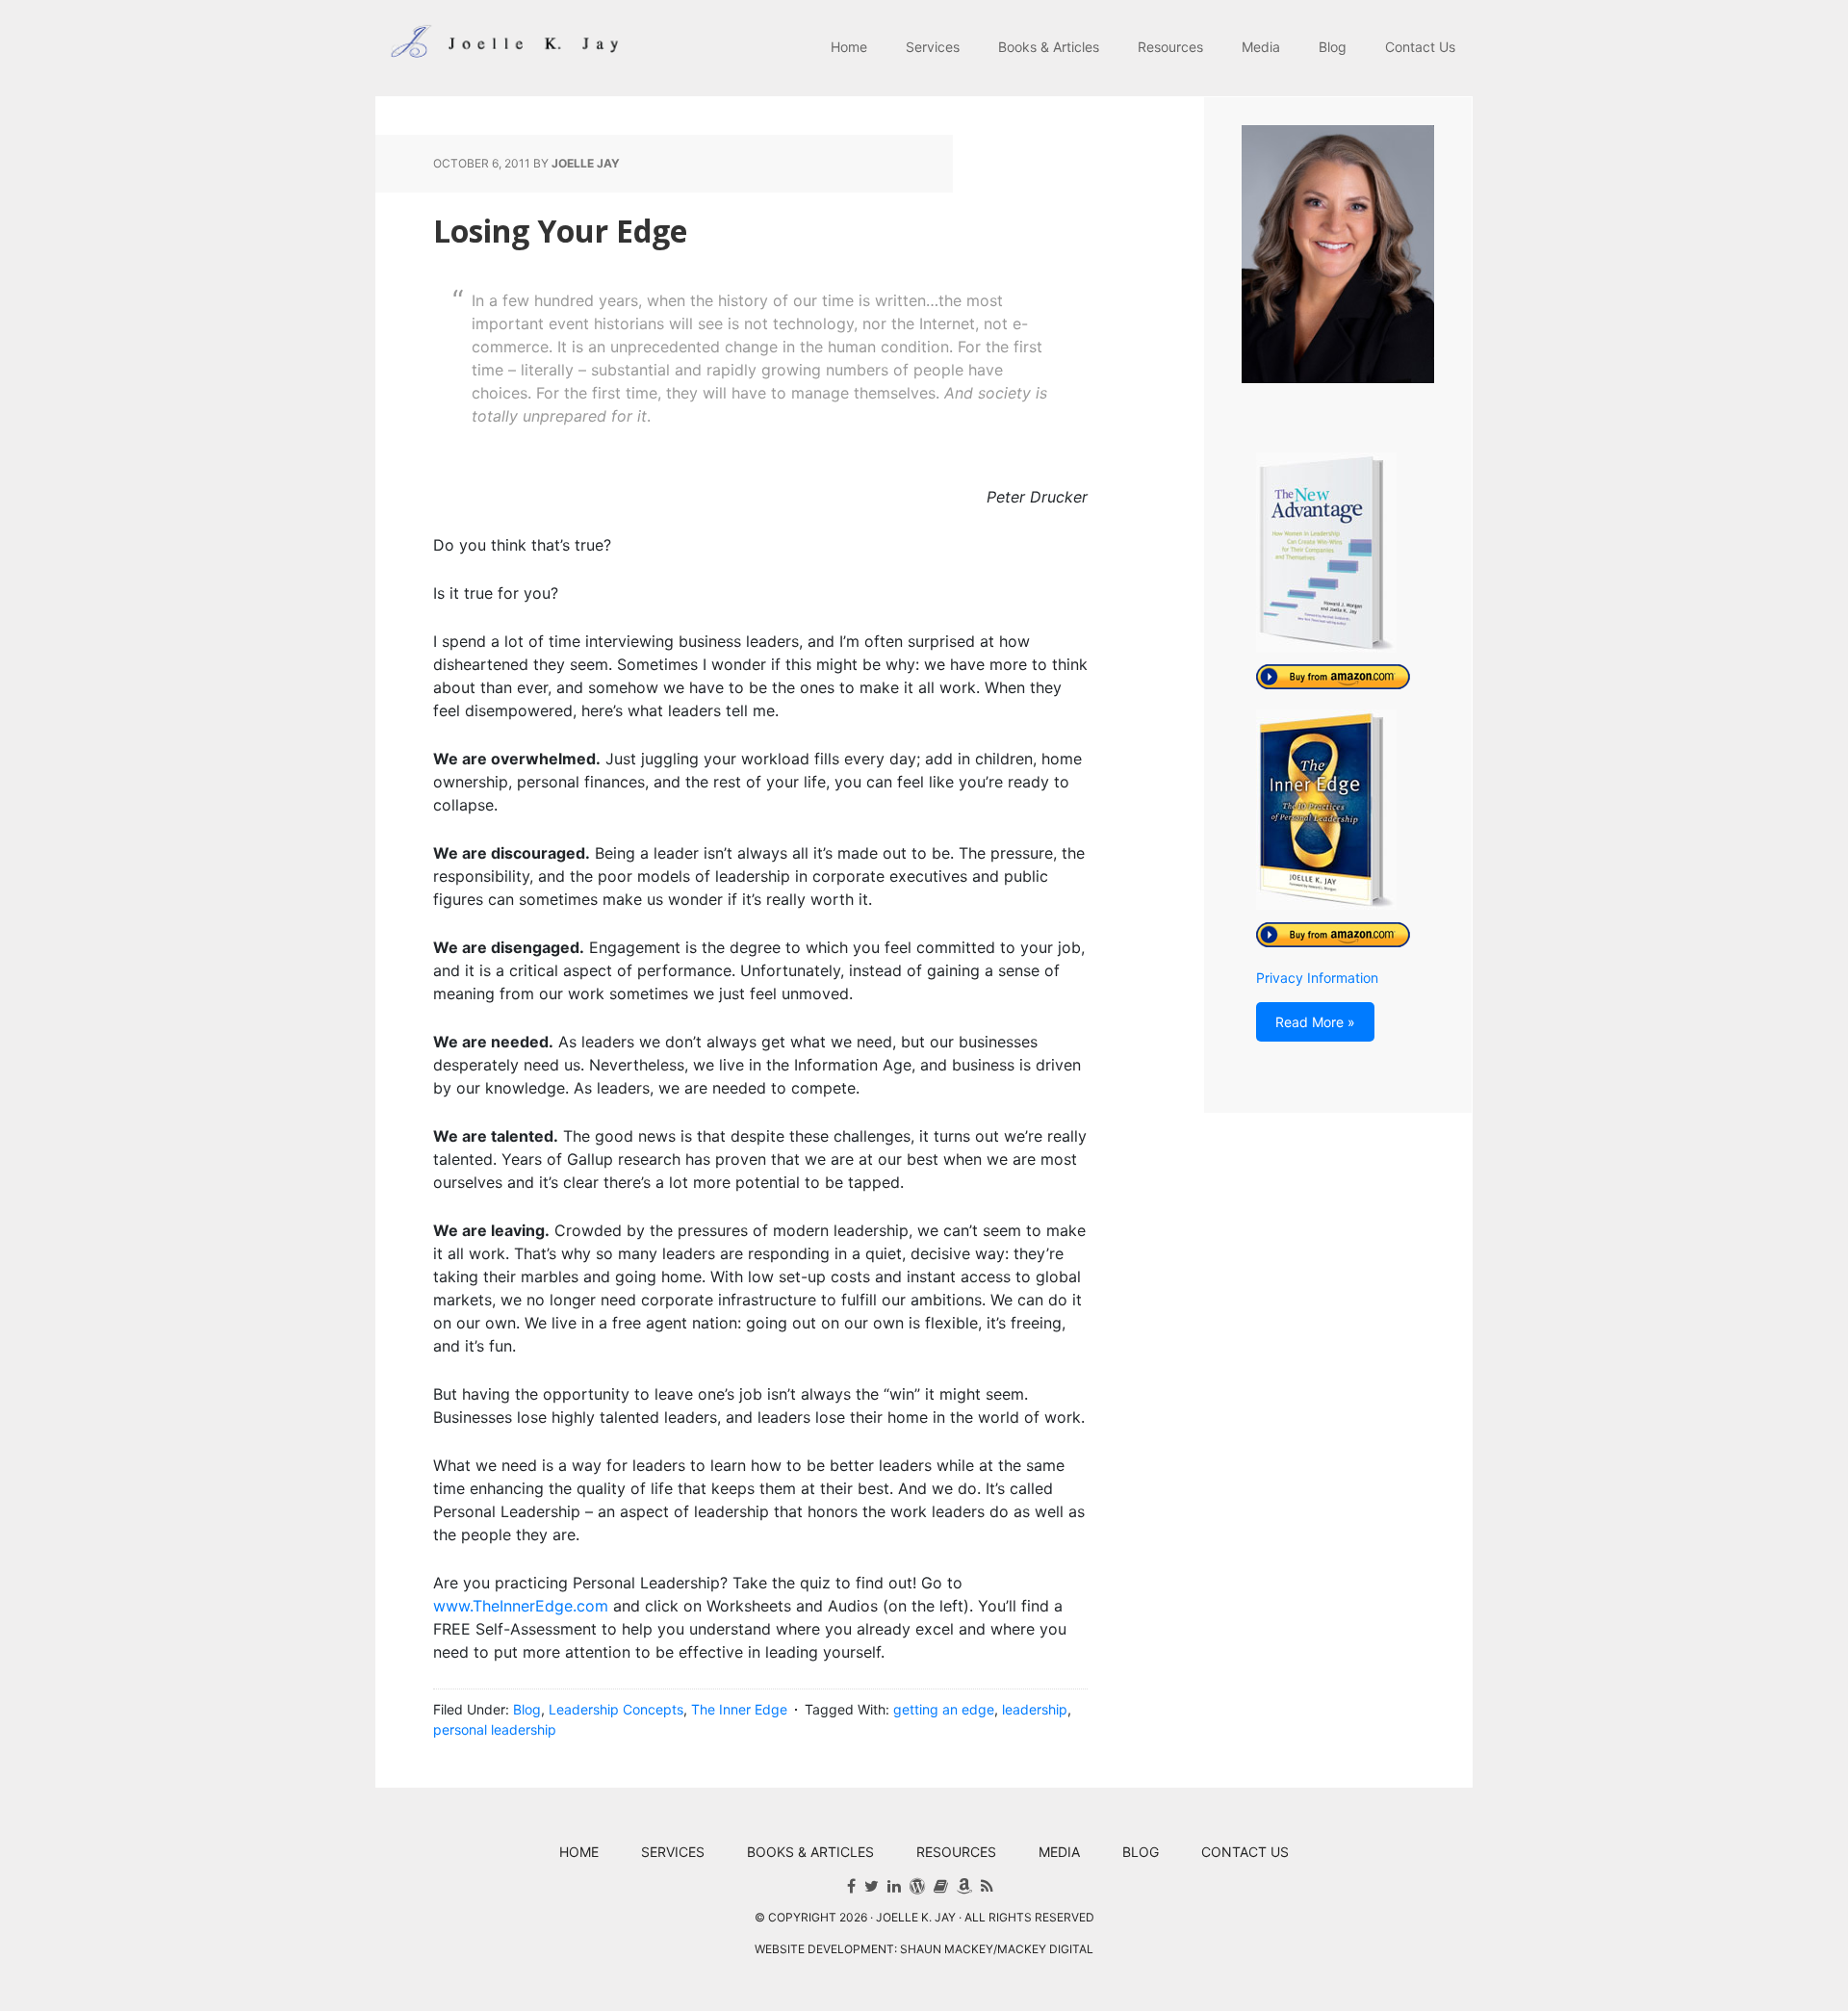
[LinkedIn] (894, 1885)
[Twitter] (872, 1885)
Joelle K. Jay (500, 48)
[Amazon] (964, 1885)
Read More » (1315, 1022)
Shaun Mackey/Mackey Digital (997, 1949)
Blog (527, 1709)
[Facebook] (851, 1885)
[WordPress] (917, 1885)
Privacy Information (1317, 978)
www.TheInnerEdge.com (521, 1606)
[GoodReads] (941, 1885)
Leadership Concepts (616, 1709)
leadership (1035, 1709)
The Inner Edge (739, 1709)
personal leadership (495, 1729)
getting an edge (944, 1709)
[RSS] (987, 1885)
